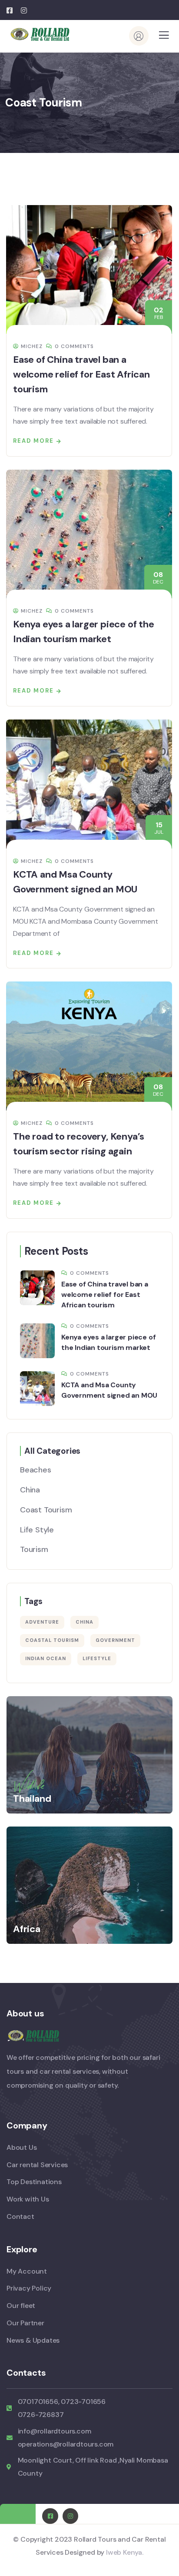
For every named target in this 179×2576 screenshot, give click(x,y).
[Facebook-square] (50, 2516)
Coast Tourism (46, 1510)
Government (115, 1640)
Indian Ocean (46, 1658)
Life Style (37, 1530)
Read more (33, 441)
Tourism (34, 1549)
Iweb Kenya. (125, 2552)
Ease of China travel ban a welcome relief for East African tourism (81, 374)
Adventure (42, 1622)
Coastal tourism (52, 1640)
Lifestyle (97, 1658)
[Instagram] (70, 2516)
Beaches (36, 1470)
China (30, 1490)
